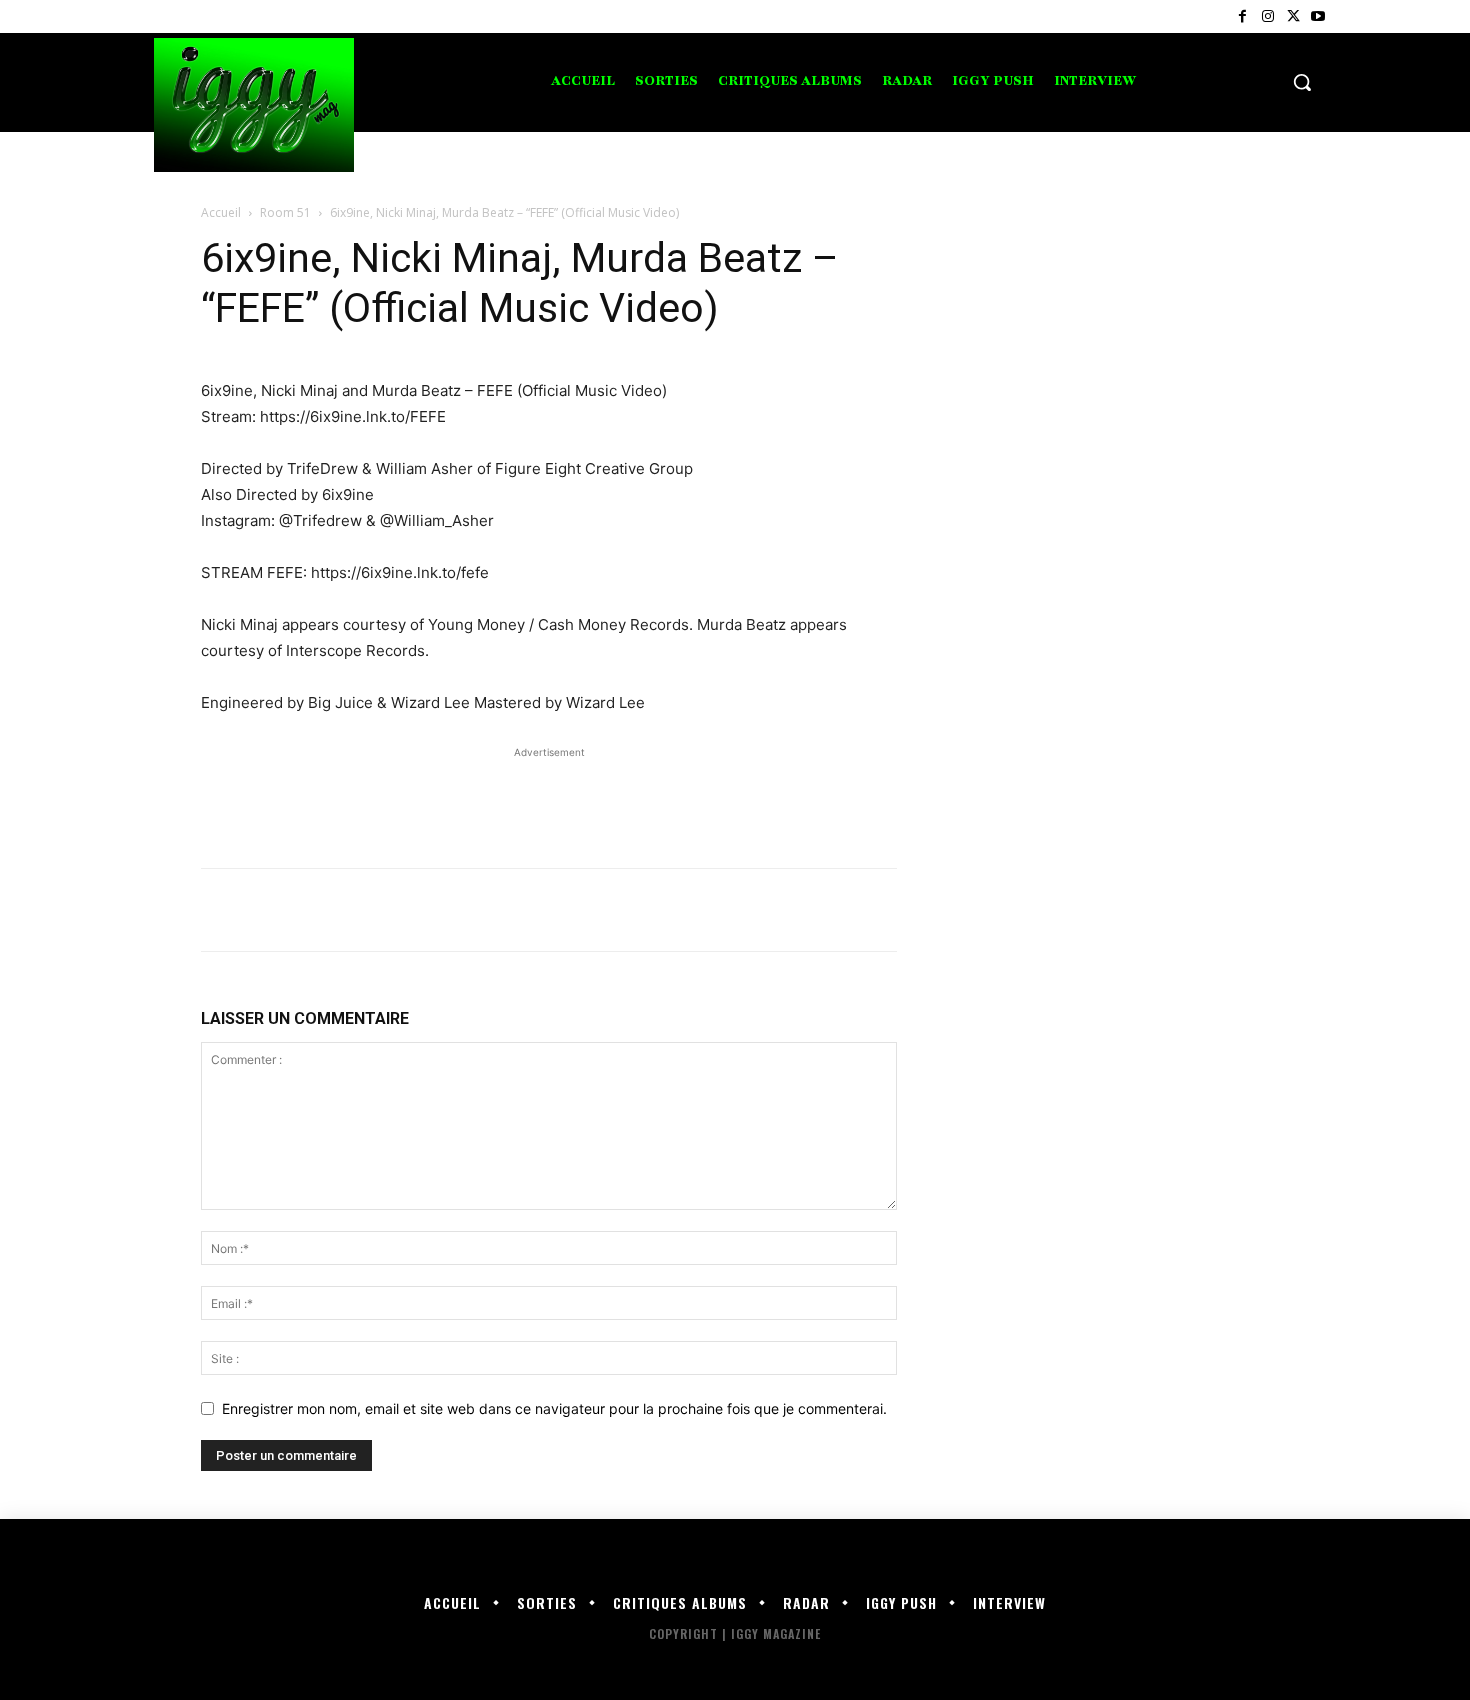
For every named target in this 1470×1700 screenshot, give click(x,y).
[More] (406, 910)
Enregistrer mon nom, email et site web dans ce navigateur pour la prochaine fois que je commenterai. (554, 1408)
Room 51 (285, 212)
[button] (1302, 82)
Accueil (221, 212)
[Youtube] (1318, 16)
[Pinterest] (313, 910)
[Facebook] (1242, 16)
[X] (1293, 16)
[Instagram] (1267, 16)
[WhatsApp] (359, 910)
